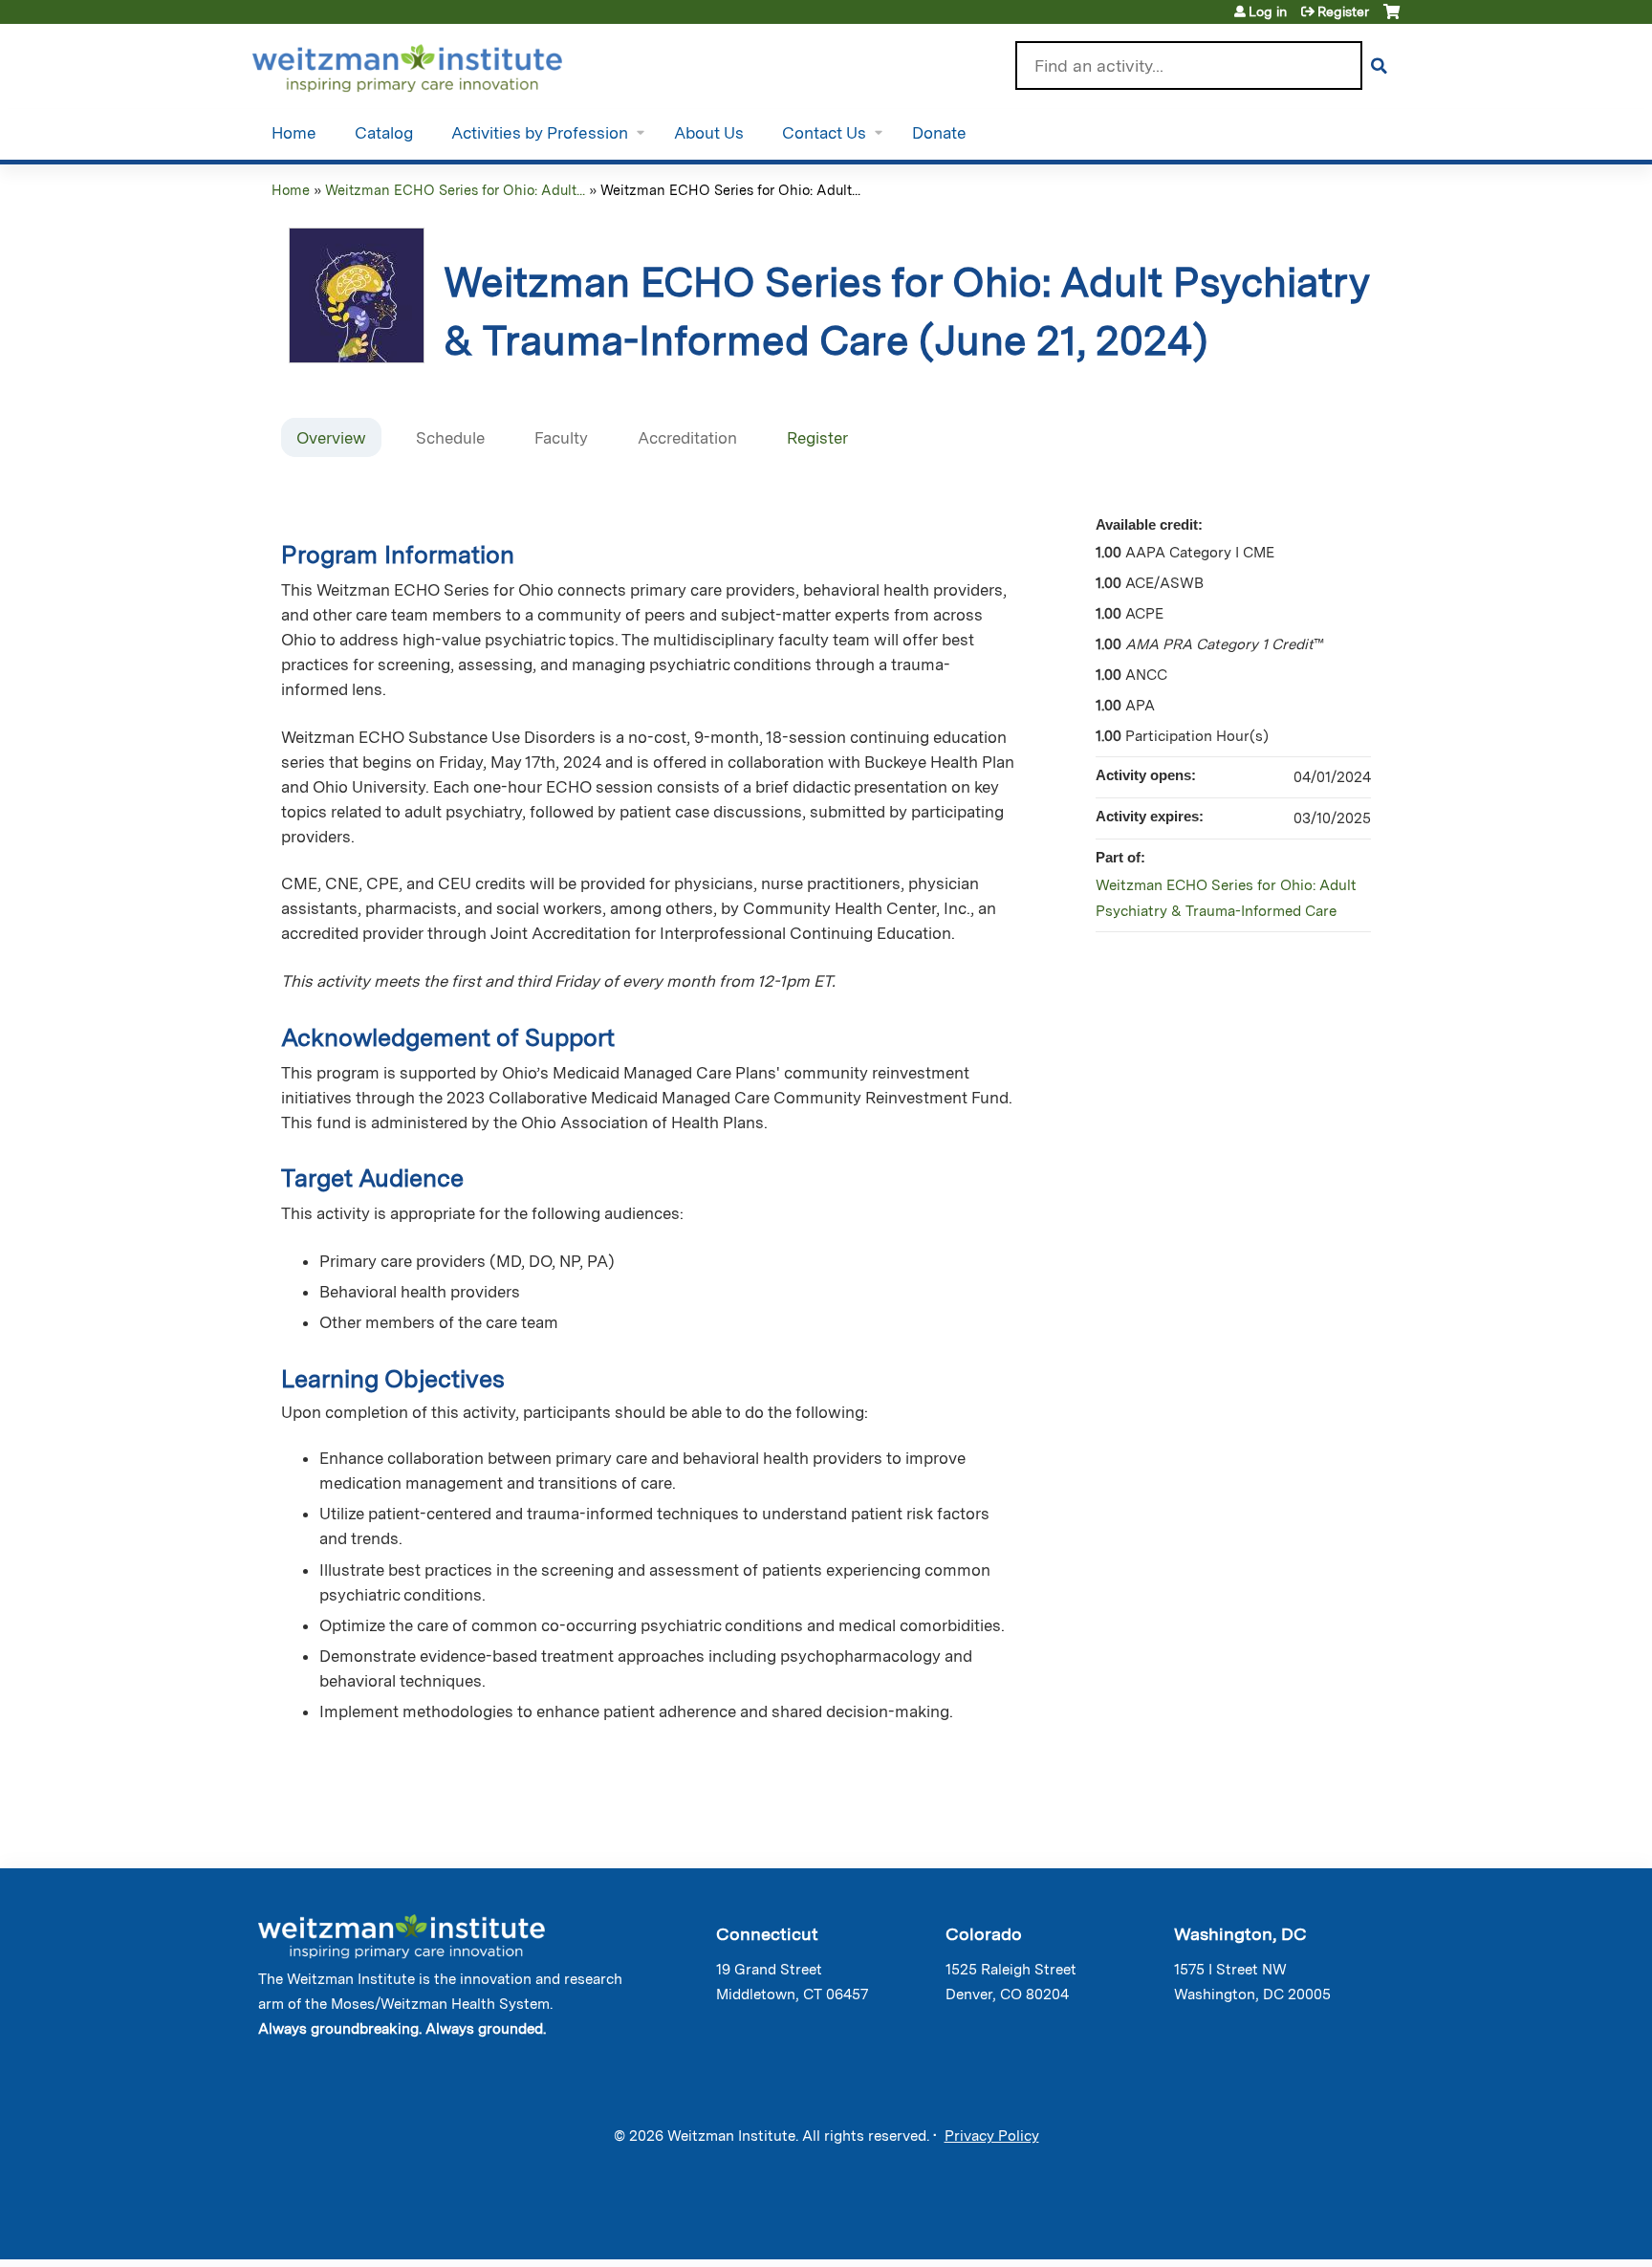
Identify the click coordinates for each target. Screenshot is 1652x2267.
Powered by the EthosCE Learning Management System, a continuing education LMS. (1332, 2228)
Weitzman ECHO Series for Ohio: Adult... (455, 190)
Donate (939, 133)
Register (1343, 11)
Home (294, 133)
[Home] (435, 64)
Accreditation (687, 438)
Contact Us (824, 133)
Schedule (450, 438)
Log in (1268, 11)
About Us (709, 133)
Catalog (384, 133)
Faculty (561, 438)
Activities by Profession (540, 133)
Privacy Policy (992, 2136)
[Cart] (1391, 19)
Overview (331, 438)
